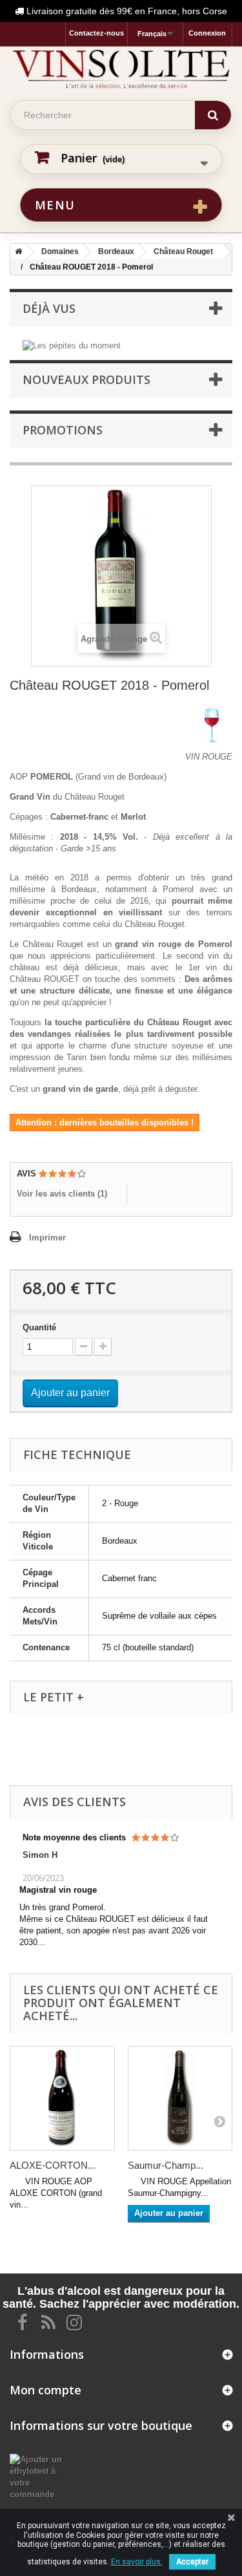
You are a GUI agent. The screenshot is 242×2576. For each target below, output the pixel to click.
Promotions (63, 430)
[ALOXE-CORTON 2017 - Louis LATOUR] (62, 2099)
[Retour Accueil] (16, 251)
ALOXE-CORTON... (53, 2165)
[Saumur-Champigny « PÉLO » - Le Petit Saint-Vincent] (180, 2099)
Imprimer (47, 1238)
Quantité (39, 1327)
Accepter (192, 2562)
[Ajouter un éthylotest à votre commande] (40, 2476)
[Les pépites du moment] (72, 345)
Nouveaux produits (86, 379)
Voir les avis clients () (62, 1194)
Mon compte (45, 2390)
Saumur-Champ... (166, 2165)
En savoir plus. (137, 2562)
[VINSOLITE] (121, 69)
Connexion (207, 33)
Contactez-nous (96, 33)
